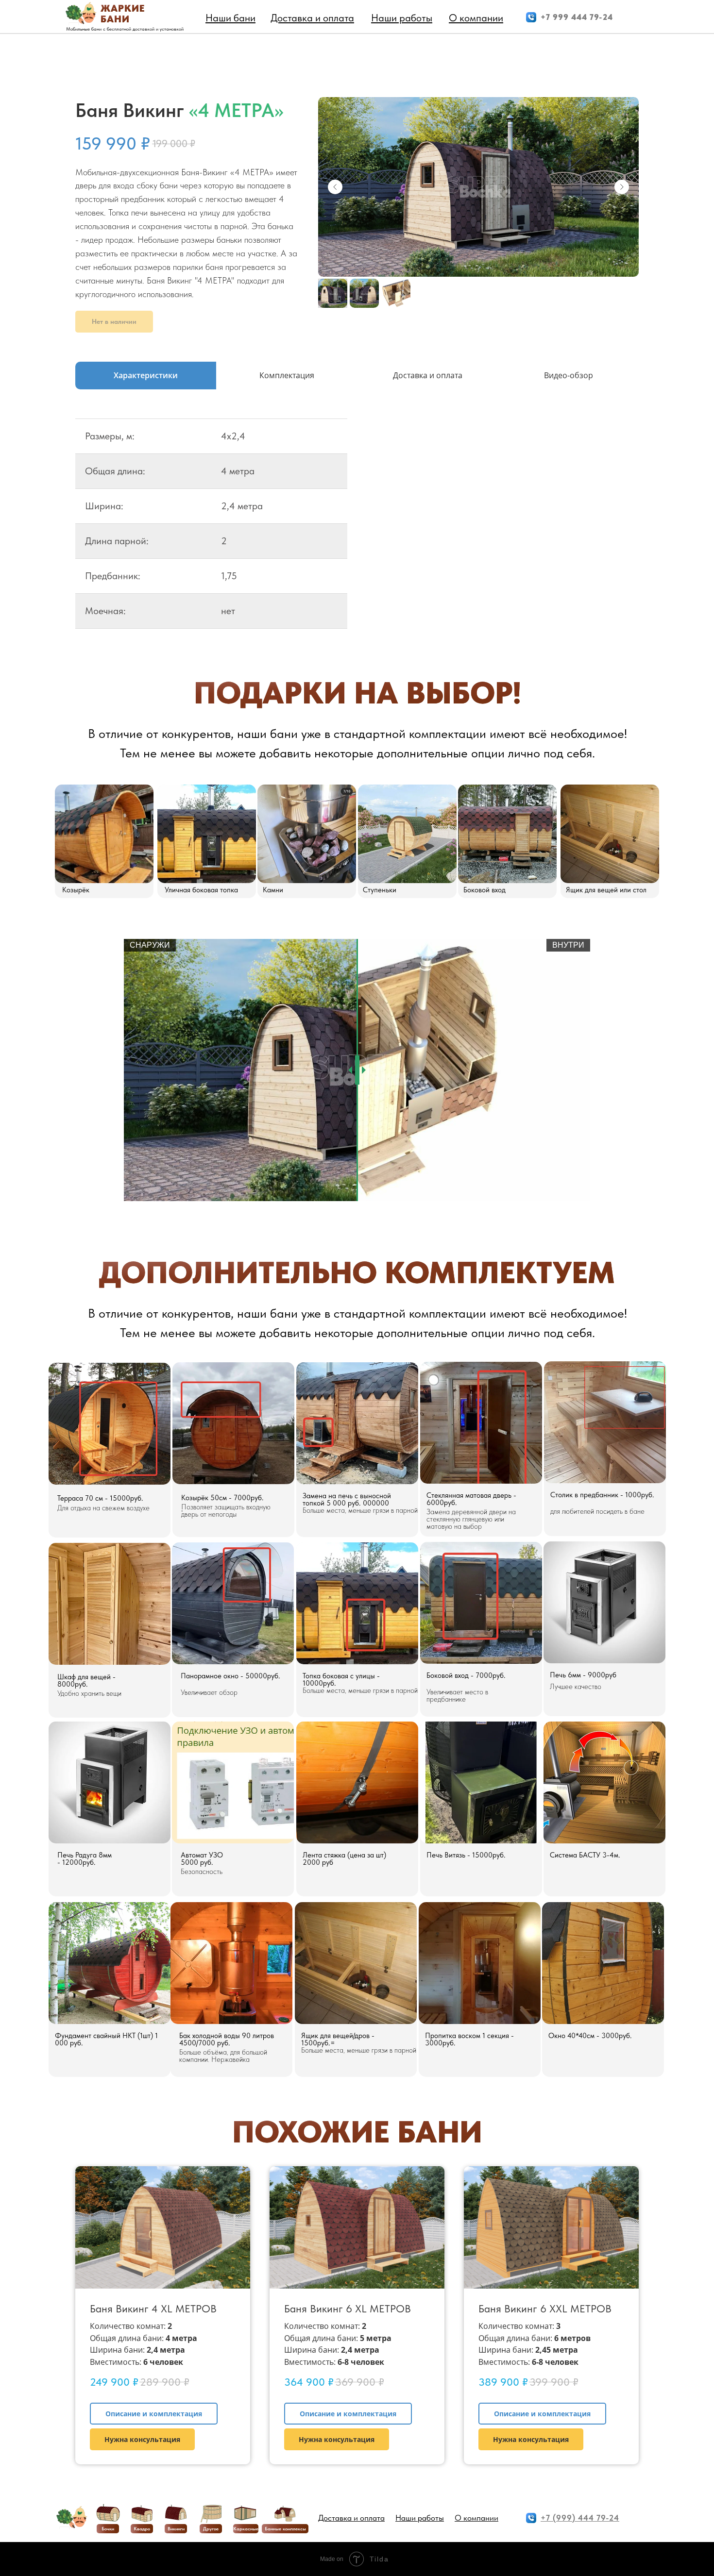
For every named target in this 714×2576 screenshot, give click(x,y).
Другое (211, 2528)
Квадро (142, 2528)
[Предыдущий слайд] (335, 187)
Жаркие (123, 8)
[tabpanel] (357, 531)
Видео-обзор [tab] (569, 375)
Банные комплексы (285, 2528)
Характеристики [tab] (146, 375)
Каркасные (246, 2528)
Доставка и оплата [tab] (428, 375)
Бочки (108, 2528)
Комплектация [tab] (287, 375)
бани (115, 19)
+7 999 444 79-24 (577, 17)
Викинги (176, 2528)
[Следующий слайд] (622, 187)
